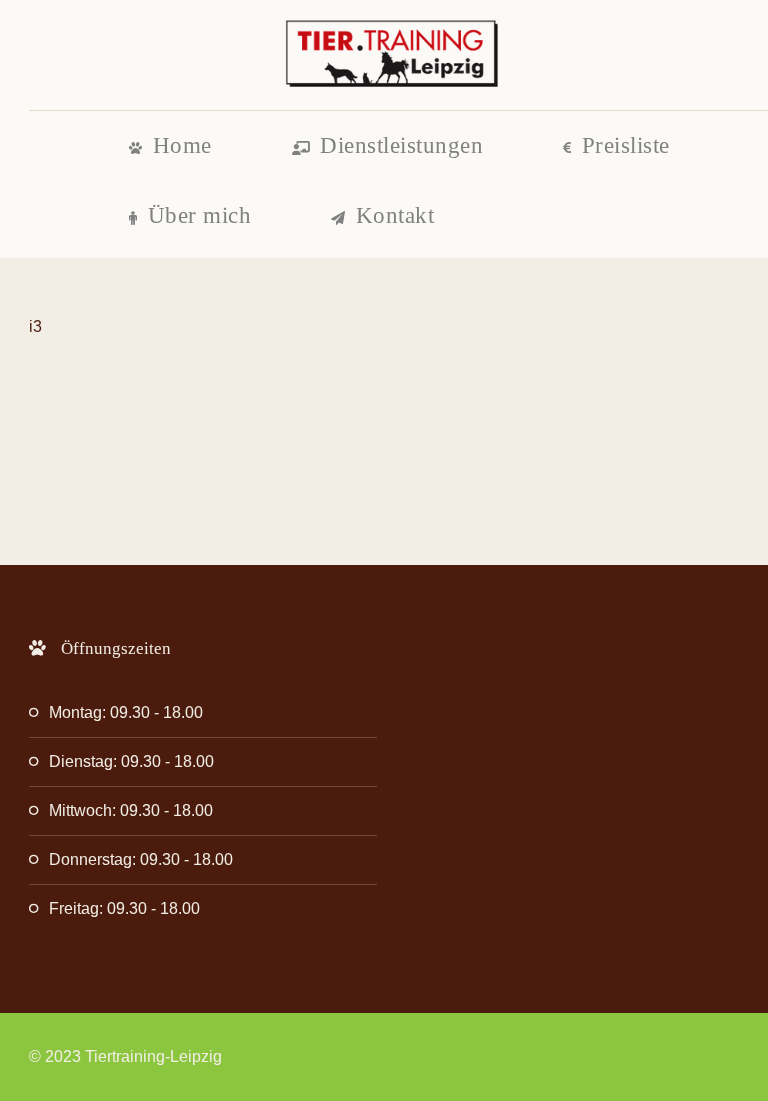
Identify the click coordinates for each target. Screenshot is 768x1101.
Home (182, 145)
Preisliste (626, 145)
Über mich (200, 215)
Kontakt (395, 215)
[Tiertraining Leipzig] (391, 55)
